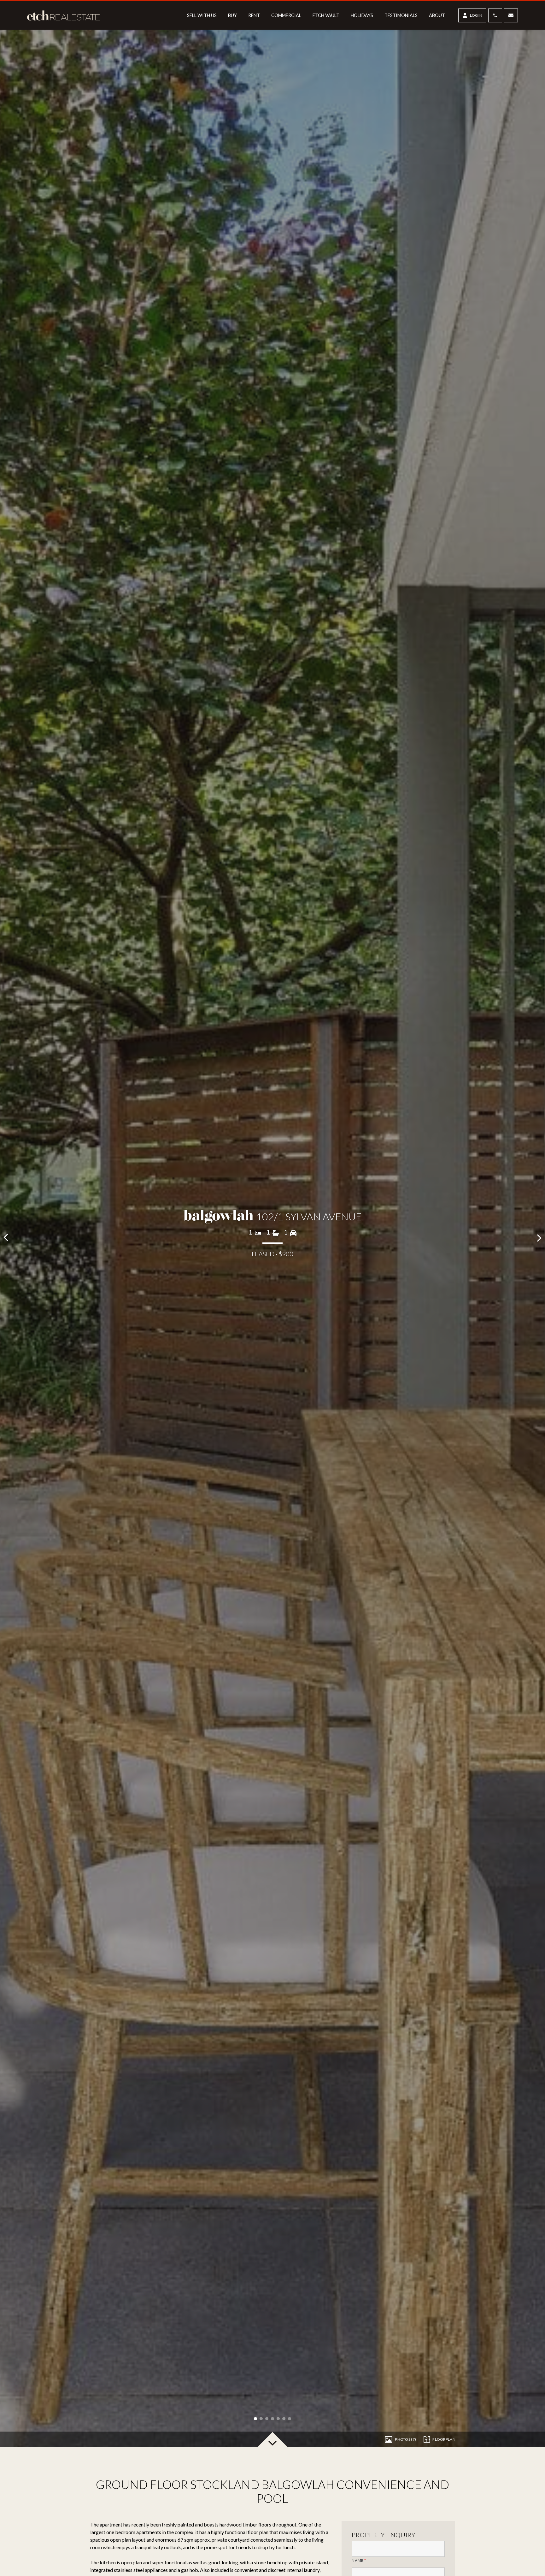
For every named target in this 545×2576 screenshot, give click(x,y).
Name (359, 2561)
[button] (255, 2419)
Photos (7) (405, 2439)
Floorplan (444, 2439)
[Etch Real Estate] (66, 15)
